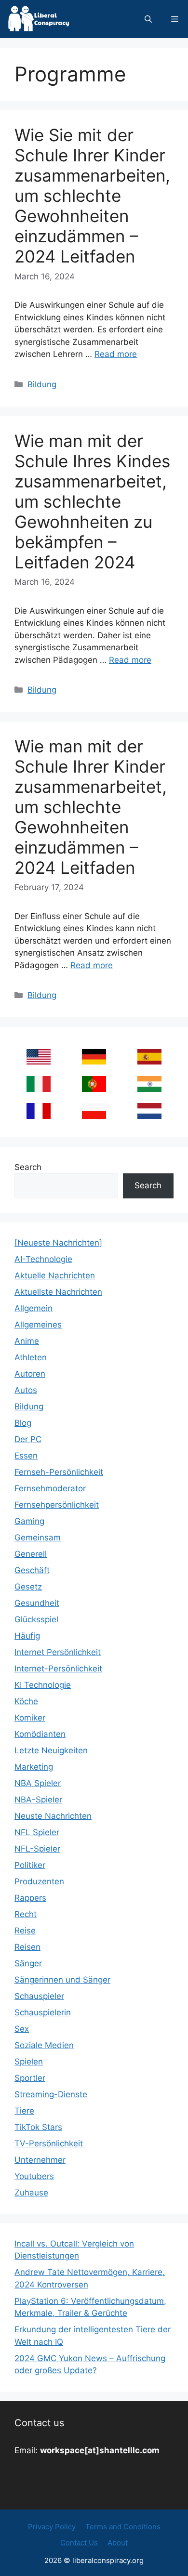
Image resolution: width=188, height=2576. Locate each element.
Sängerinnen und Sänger (62, 1980)
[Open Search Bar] (148, 19)
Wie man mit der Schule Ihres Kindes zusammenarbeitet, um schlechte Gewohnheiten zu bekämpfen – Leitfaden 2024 (92, 501)
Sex (22, 2029)
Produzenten (39, 1881)
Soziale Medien (44, 2045)
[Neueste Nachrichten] (58, 1243)
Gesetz (28, 1587)
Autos (26, 1390)
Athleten (31, 1357)
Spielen (29, 2062)
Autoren (30, 1374)
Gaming (29, 1521)
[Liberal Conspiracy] (38, 19)
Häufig (27, 1636)
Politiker (30, 1865)
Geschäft (32, 1570)
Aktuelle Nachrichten (55, 1275)
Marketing (34, 1767)
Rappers (30, 1898)
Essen (26, 1456)
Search (28, 1167)
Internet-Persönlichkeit (58, 1669)
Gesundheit (37, 1603)
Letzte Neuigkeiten (51, 1750)
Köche (26, 1701)
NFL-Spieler (37, 1849)
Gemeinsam (38, 1538)
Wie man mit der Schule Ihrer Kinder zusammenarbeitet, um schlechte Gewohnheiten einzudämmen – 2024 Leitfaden (91, 807)
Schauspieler (39, 1996)
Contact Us (79, 2543)
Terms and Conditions (123, 2527)
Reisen (27, 1947)
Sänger (28, 1963)
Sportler (30, 2078)
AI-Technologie (43, 1259)
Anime (27, 1341)
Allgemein (34, 1308)
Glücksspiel (36, 1619)
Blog (23, 1423)
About (118, 2543)
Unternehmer (40, 2160)
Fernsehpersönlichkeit (57, 1505)
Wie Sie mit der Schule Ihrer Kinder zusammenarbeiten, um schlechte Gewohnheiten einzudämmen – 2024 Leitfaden (92, 196)
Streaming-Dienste (51, 2094)
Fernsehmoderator (50, 1488)
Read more (116, 354)
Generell (31, 1554)
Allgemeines (38, 1325)
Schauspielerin (43, 2012)
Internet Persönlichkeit (58, 1652)
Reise (25, 1931)
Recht (26, 1914)
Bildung (42, 384)
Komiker (30, 1718)
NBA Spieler (38, 1783)
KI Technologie (43, 1685)
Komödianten (40, 1734)
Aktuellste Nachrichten (58, 1292)
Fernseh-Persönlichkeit (59, 1472)
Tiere (24, 2111)
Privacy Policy (52, 2527)
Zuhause (31, 2193)
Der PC (28, 1439)
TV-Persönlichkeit (49, 2143)
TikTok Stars (38, 2127)
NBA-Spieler (38, 1800)
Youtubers (34, 2176)
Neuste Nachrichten (53, 1816)
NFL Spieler (37, 1832)
